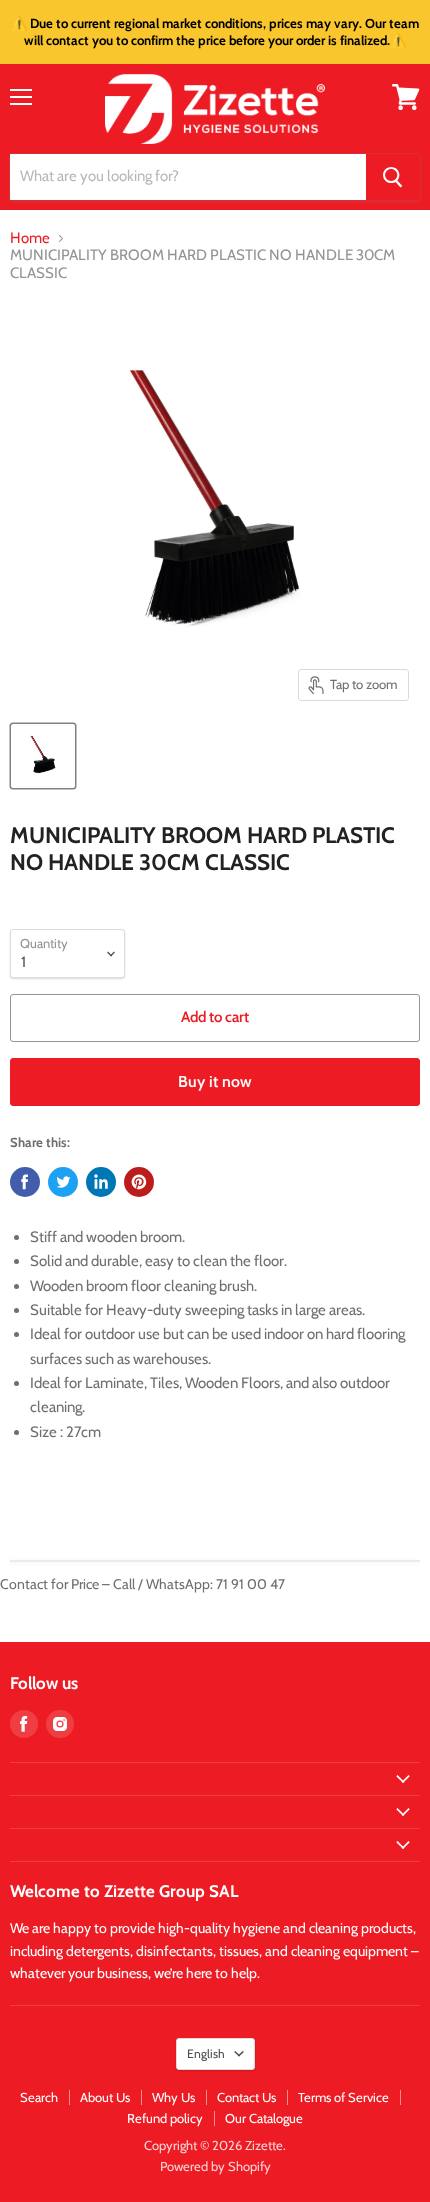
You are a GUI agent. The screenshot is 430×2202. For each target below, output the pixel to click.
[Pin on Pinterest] (139, 1182)
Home (30, 238)
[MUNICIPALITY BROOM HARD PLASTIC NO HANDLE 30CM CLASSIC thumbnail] (43, 756)
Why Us (173, 2097)
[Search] (393, 177)
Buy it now (215, 1081)
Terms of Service (343, 2097)
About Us (105, 2097)
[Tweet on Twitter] (63, 1182)
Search (39, 2097)
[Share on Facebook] (25, 1182)
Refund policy (165, 2118)
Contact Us (246, 2097)
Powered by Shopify (215, 2166)
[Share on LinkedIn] (101, 1182)
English (206, 2053)
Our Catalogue (264, 2118)
